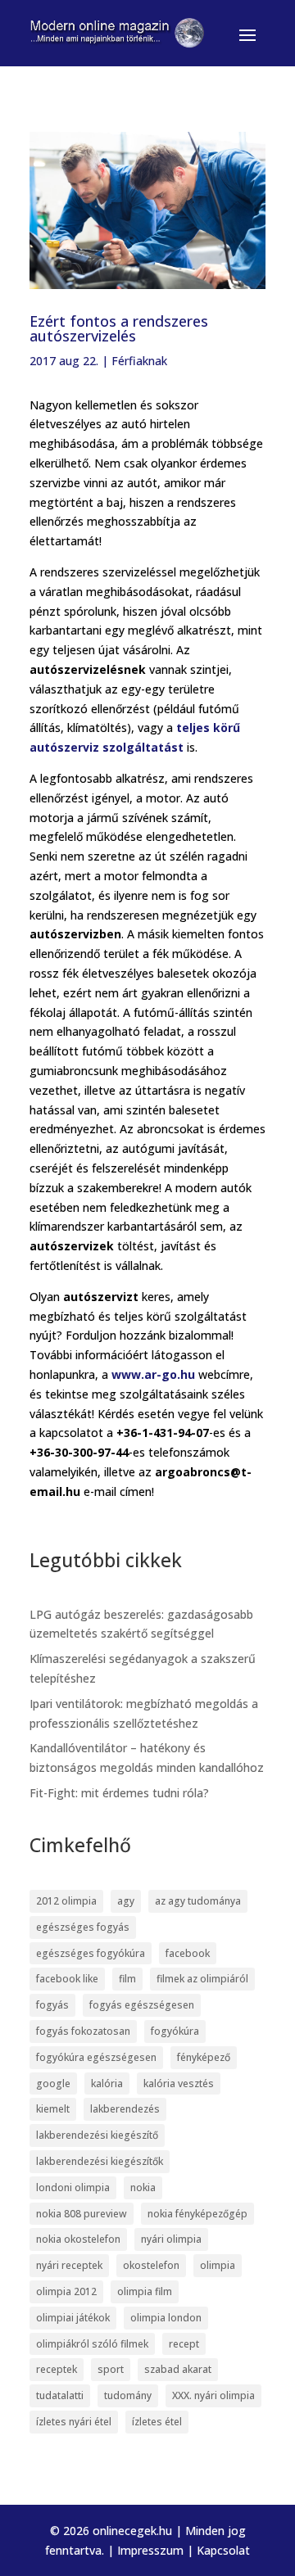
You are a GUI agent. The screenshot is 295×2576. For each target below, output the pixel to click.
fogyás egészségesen (142, 2005)
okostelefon (151, 2265)
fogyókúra (175, 2031)
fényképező (204, 2057)
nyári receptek (69, 2265)
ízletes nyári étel (74, 2422)
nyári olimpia (171, 2239)
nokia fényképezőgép (197, 2214)
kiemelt (53, 2109)
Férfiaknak (139, 361)
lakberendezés (125, 2109)
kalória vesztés (179, 2083)
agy (126, 1901)
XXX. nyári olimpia (213, 2395)
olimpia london (166, 2318)
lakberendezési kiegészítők (100, 2161)
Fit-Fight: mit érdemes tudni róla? (119, 1793)
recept (184, 2344)
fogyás (52, 2005)
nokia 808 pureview (82, 2214)
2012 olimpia (66, 1901)
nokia (143, 2187)
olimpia (218, 2265)
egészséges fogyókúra (91, 1953)
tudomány (128, 2395)
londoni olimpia (73, 2187)
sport (111, 2369)
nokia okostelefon (78, 2239)
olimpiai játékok (73, 2318)
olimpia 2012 (66, 2291)
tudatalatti (60, 2395)
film (127, 1979)
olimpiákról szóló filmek (92, 2344)
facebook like (67, 1979)
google (53, 2083)
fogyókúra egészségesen (96, 2057)
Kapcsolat (223, 2550)
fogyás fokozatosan (83, 2031)
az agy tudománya (198, 1901)
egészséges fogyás (83, 1927)
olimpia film (145, 2291)
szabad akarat (178, 2369)
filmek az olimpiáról (202, 1979)
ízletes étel (157, 2422)
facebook (188, 1953)
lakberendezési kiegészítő (97, 2135)
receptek (57, 2369)
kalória (107, 2083)
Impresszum (150, 2550)
